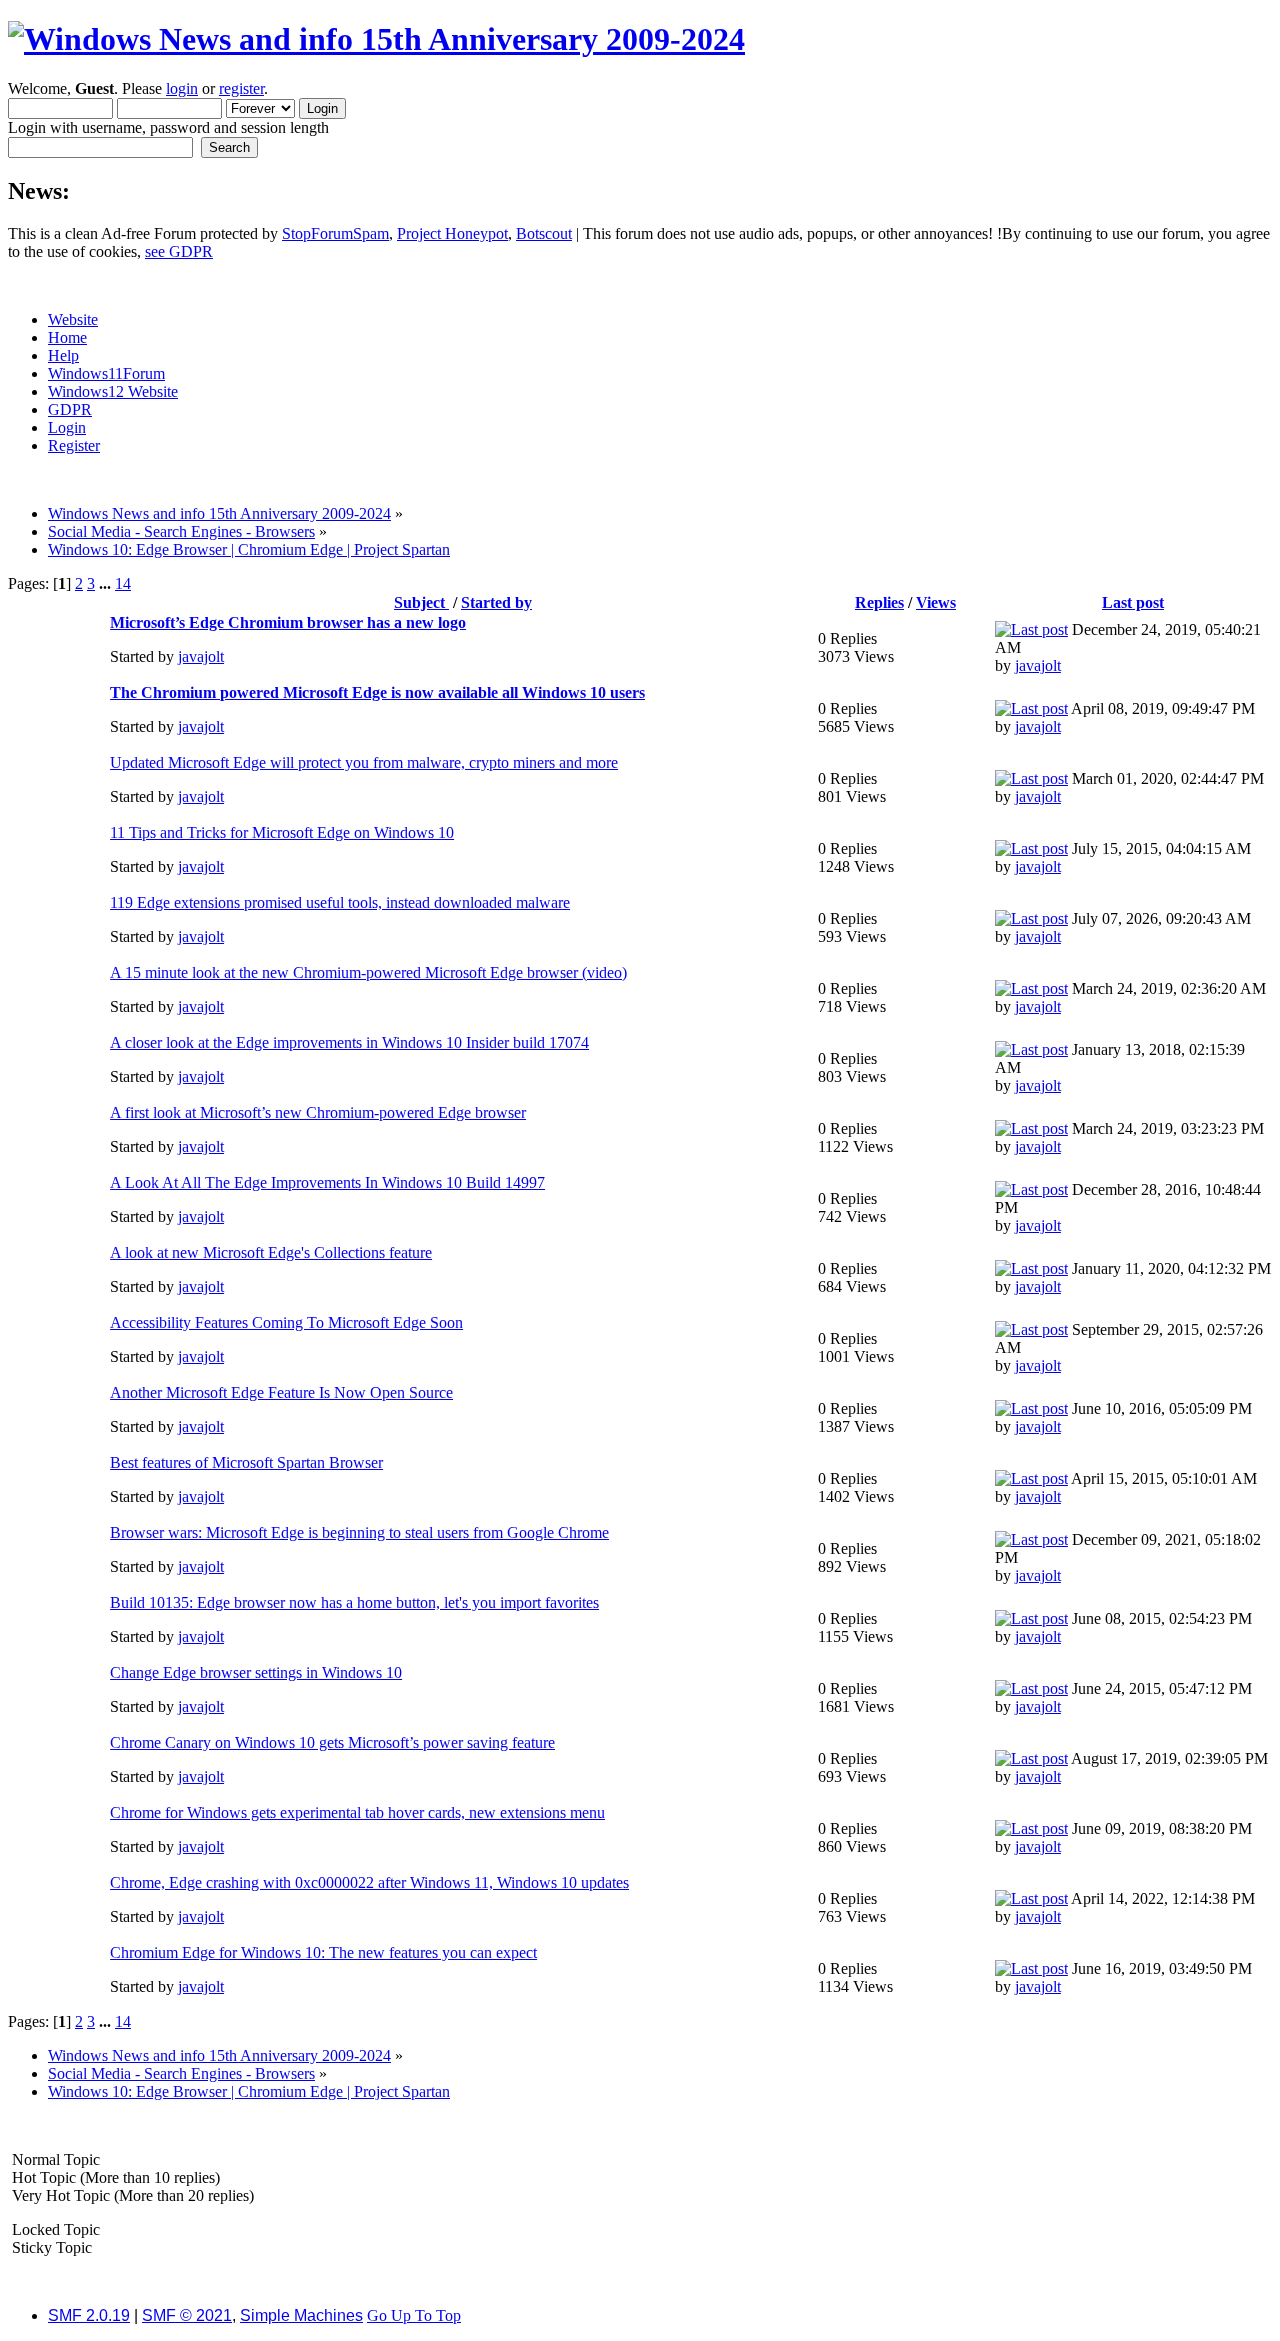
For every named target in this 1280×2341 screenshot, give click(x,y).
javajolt (201, 656)
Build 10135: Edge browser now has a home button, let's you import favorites (354, 1602)
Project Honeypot (452, 233)
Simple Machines (301, 2315)
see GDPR (179, 251)
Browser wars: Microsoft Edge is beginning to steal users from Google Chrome (359, 1532)
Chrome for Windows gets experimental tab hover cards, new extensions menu (357, 1812)
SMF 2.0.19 (89, 2315)
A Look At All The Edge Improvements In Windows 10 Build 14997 (327, 1182)
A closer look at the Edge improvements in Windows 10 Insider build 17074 (349, 1042)
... (107, 583)
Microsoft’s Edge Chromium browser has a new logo (288, 622)
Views (936, 602)
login (182, 88)
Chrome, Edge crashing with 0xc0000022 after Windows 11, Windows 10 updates (369, 1882)
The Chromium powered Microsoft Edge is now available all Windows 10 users (377, 692)
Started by (496, 602)
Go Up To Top (414, 2315)
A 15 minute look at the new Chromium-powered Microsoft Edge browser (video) (368, 972)
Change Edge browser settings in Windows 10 (256, 1672)
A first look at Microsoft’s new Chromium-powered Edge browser (318, 1112)
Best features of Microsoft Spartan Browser (246, 1462)
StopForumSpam (335, 233)
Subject (421, 602)
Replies (879, 602)
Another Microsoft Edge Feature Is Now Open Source (281, 1392)
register (241, 88)
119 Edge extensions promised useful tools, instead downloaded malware (340, 902)
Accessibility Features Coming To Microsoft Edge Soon (286, 1322)
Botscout (544, 233)
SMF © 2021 (187, 2315)
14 (123, 583)
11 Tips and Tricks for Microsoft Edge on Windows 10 (282, 832)
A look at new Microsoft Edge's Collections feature (271, 1252)
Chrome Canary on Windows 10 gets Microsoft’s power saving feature (332, 1742)
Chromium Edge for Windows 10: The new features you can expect (323, 1952)
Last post (1133, 602)
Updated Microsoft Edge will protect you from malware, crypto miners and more (364, 762)
